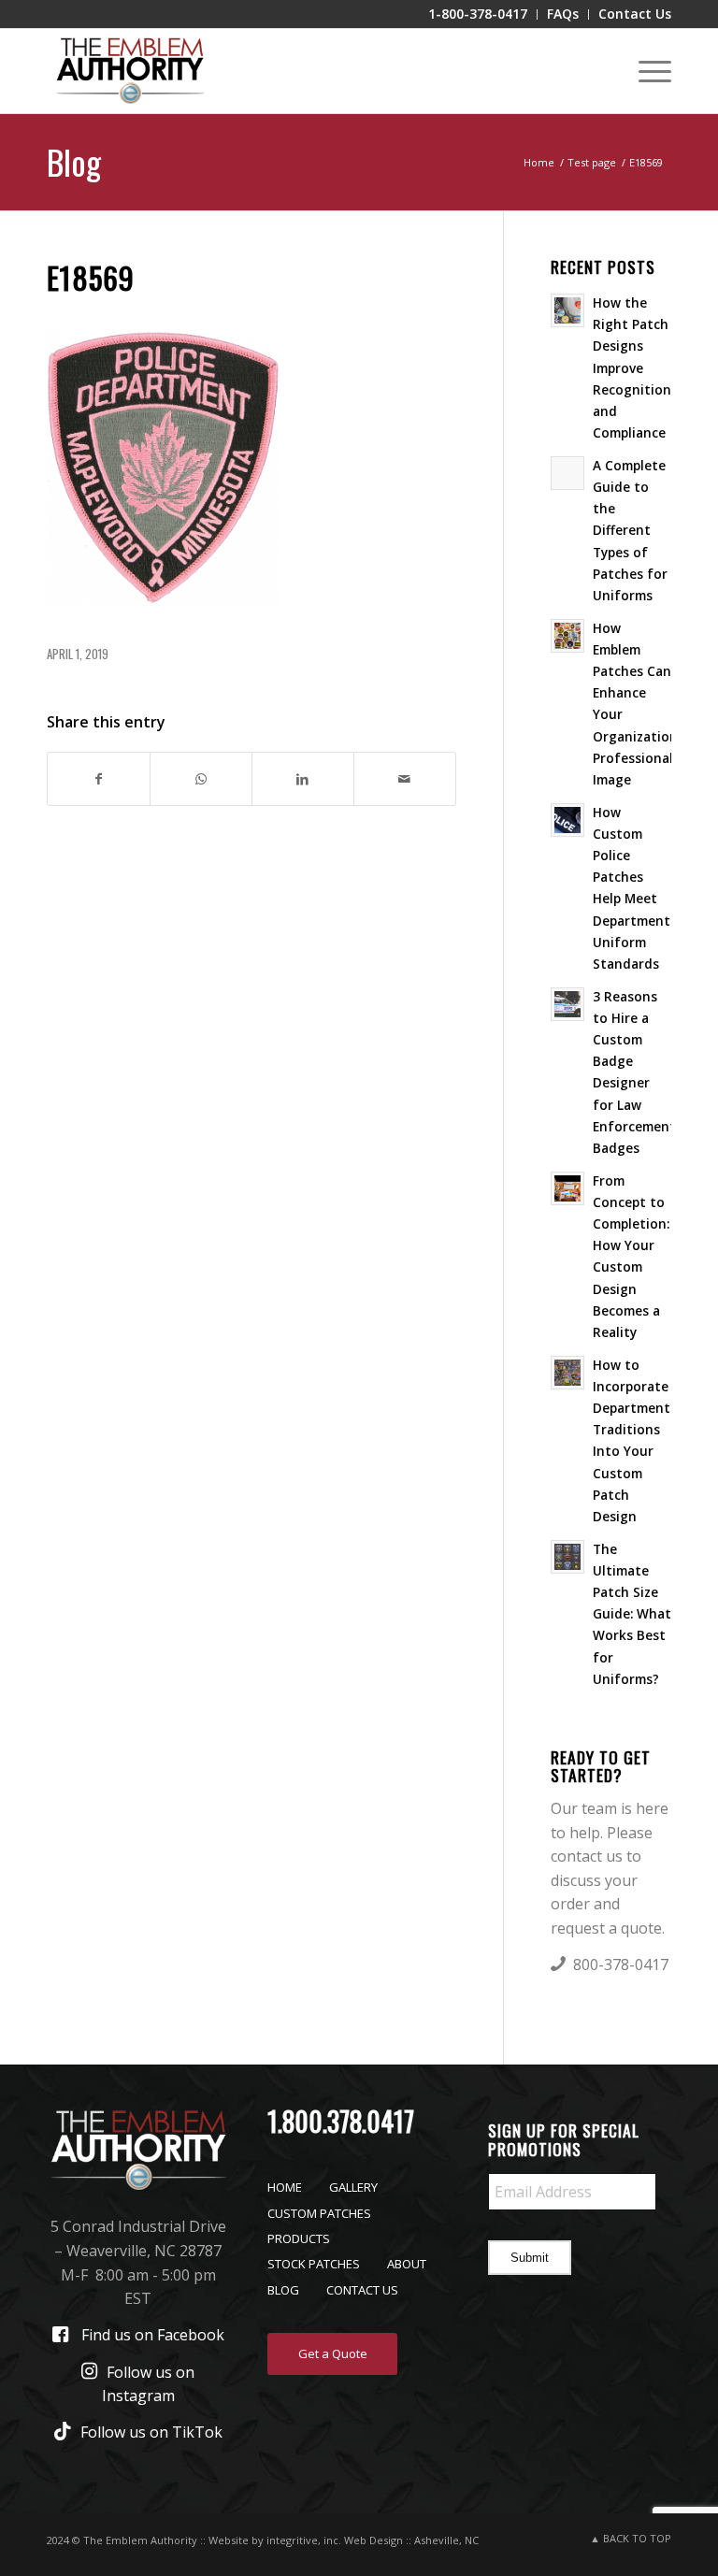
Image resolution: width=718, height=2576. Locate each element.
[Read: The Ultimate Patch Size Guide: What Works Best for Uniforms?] (567, 1557)
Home (285, 2187)
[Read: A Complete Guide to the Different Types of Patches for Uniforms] (567, 473)
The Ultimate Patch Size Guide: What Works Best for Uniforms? (632, 1614)
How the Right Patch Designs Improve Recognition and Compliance (632, 367)
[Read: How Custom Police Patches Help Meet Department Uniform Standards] (567, 820)
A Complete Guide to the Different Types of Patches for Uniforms (630, 530)
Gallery (353, 2187)
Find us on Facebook (153, 2335)
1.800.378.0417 (341, 2121)
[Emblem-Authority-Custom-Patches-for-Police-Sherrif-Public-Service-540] (130, 71)
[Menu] (646, 71)
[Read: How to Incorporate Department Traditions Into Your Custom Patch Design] (567, 1373)
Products (299, 2238)
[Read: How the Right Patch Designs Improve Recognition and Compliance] (567, 310)
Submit (530, 2258)
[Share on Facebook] (99, 779)
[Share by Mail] (405, 779)
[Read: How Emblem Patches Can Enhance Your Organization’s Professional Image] (567, 636)
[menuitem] (478, 14)
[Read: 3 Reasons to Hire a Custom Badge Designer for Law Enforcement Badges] (567, 1004)
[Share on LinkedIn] (303, 779)
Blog (74, 161)
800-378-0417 (621, 1964)
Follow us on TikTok (151, 2432)
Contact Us (362, 2290)
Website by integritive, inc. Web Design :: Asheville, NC (344, 2540)
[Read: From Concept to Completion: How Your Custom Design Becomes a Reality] (567, 1188)
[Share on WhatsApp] (201, 779)
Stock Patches (314, 2264)
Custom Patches (319, 2213)
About (407, 2264)
